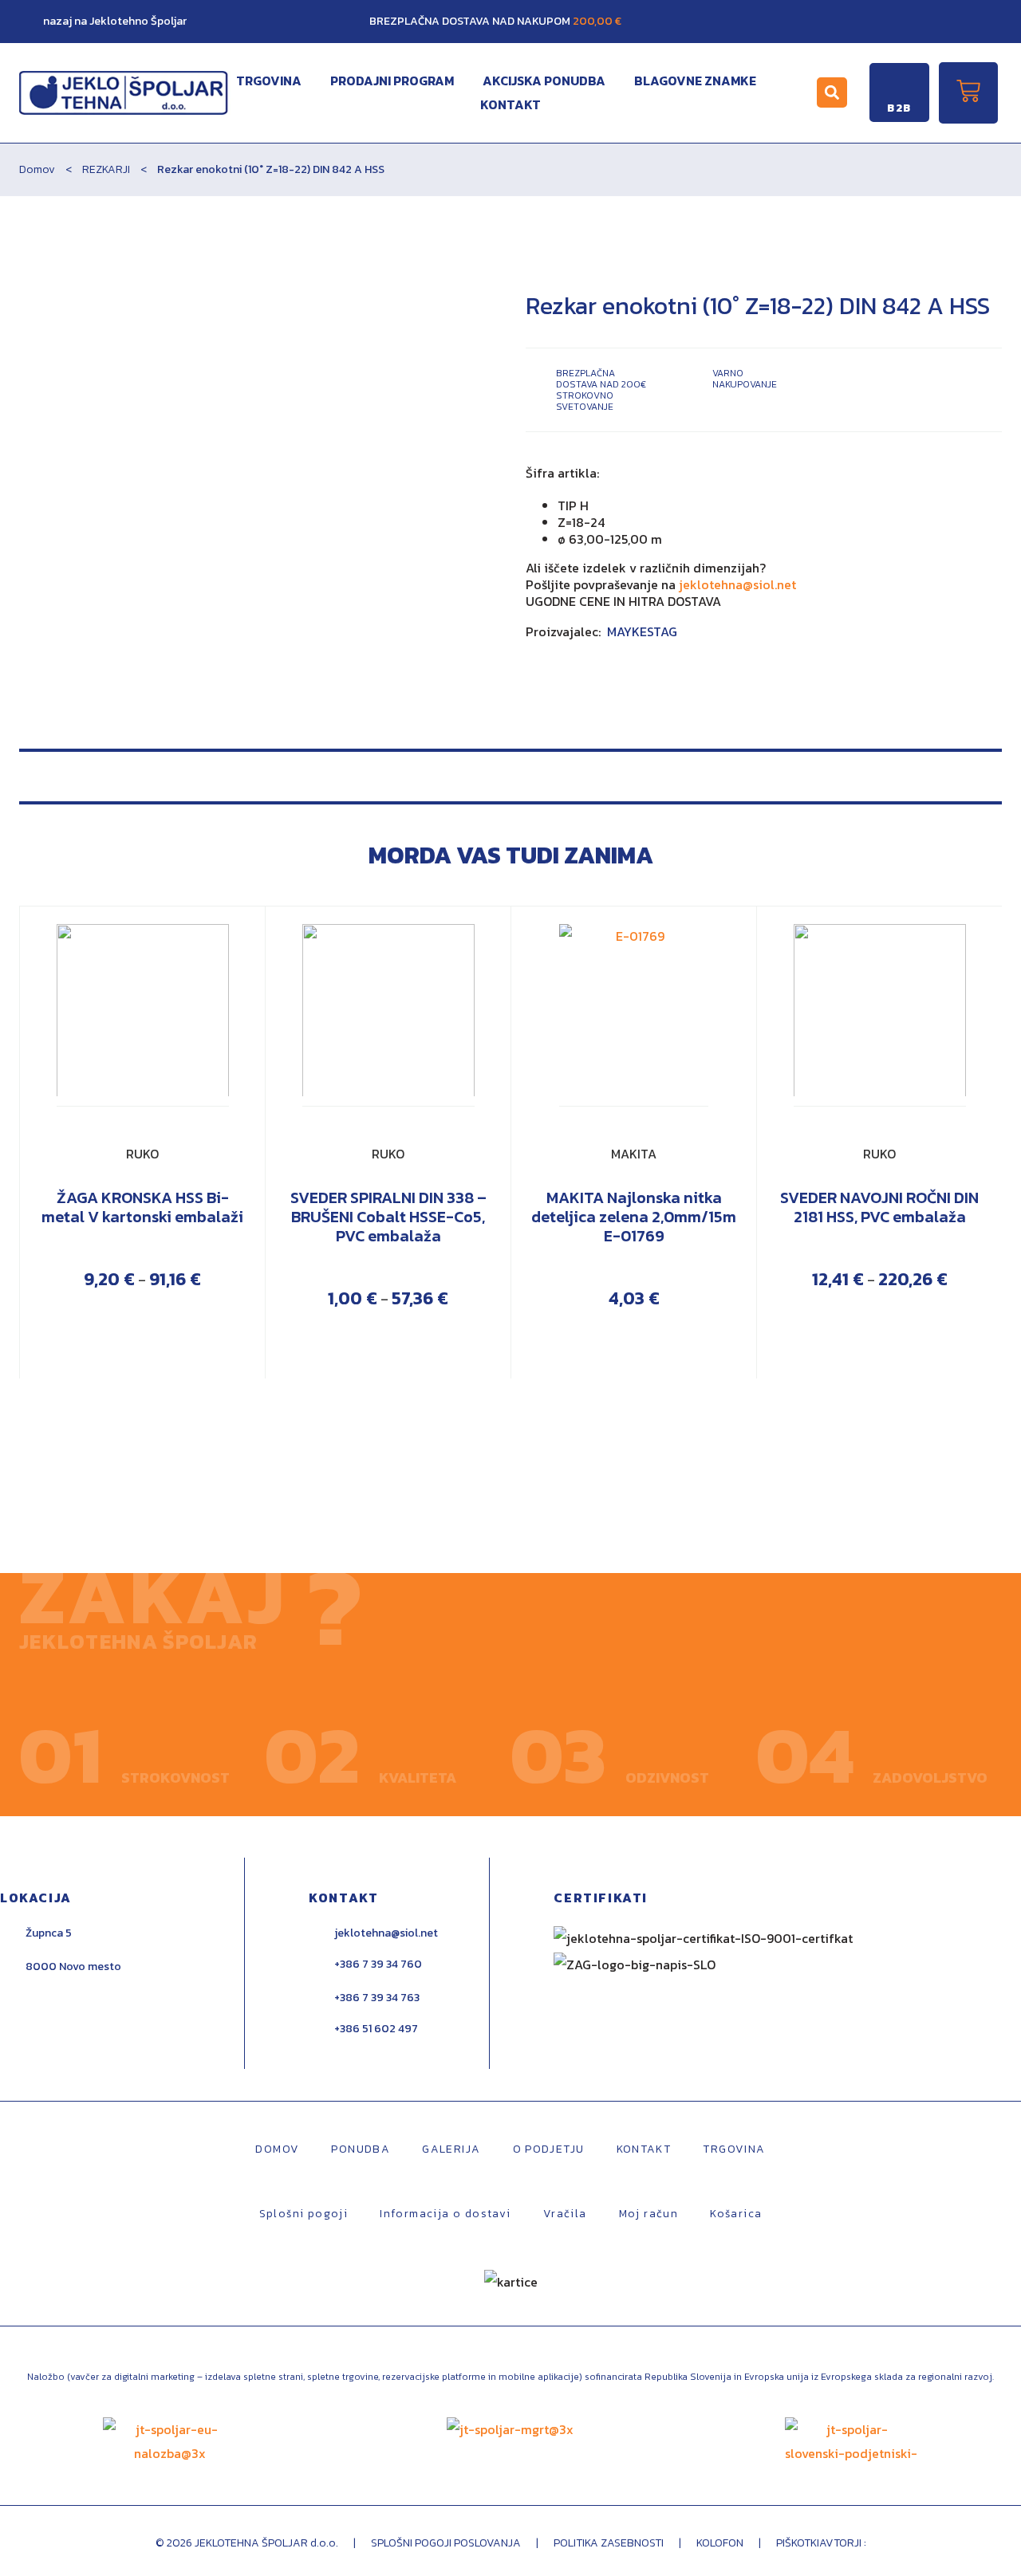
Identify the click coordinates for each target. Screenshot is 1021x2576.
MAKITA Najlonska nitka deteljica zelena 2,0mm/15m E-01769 (634, 1217)
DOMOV (277, 2149)
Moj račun (649, 2214)
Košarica (736, 2214)
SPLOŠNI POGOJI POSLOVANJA (446, 2543)
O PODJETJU (549, 2149)
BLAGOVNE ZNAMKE (695, 81)
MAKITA (634, 1154)
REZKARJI (106, 169)
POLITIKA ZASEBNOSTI (609, 2543)
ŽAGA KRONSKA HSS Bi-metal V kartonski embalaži (142, 1207)
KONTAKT (510, 104)
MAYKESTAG (642, 631)
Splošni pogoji (304, 2214)
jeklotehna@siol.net (737, 584)
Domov (37, 169)
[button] (832, 92)
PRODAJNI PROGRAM (392, 81)
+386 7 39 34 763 (377, 1998)
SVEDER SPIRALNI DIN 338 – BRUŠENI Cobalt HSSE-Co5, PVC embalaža (388, 1217)
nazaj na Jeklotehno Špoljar (115, 21)
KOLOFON (721, 2543)
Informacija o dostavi (445, 2214)
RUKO (142, 1154)
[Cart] (968, 93)
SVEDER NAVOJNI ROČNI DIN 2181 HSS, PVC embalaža (879, 1207)
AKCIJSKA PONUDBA (544, 81)
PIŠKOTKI (798, 2543)
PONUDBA (361, 2149)
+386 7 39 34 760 (378, 1964)
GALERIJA (451, 2149)
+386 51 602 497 (376, 2029)
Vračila (565, 2214)
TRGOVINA (269, 81)
